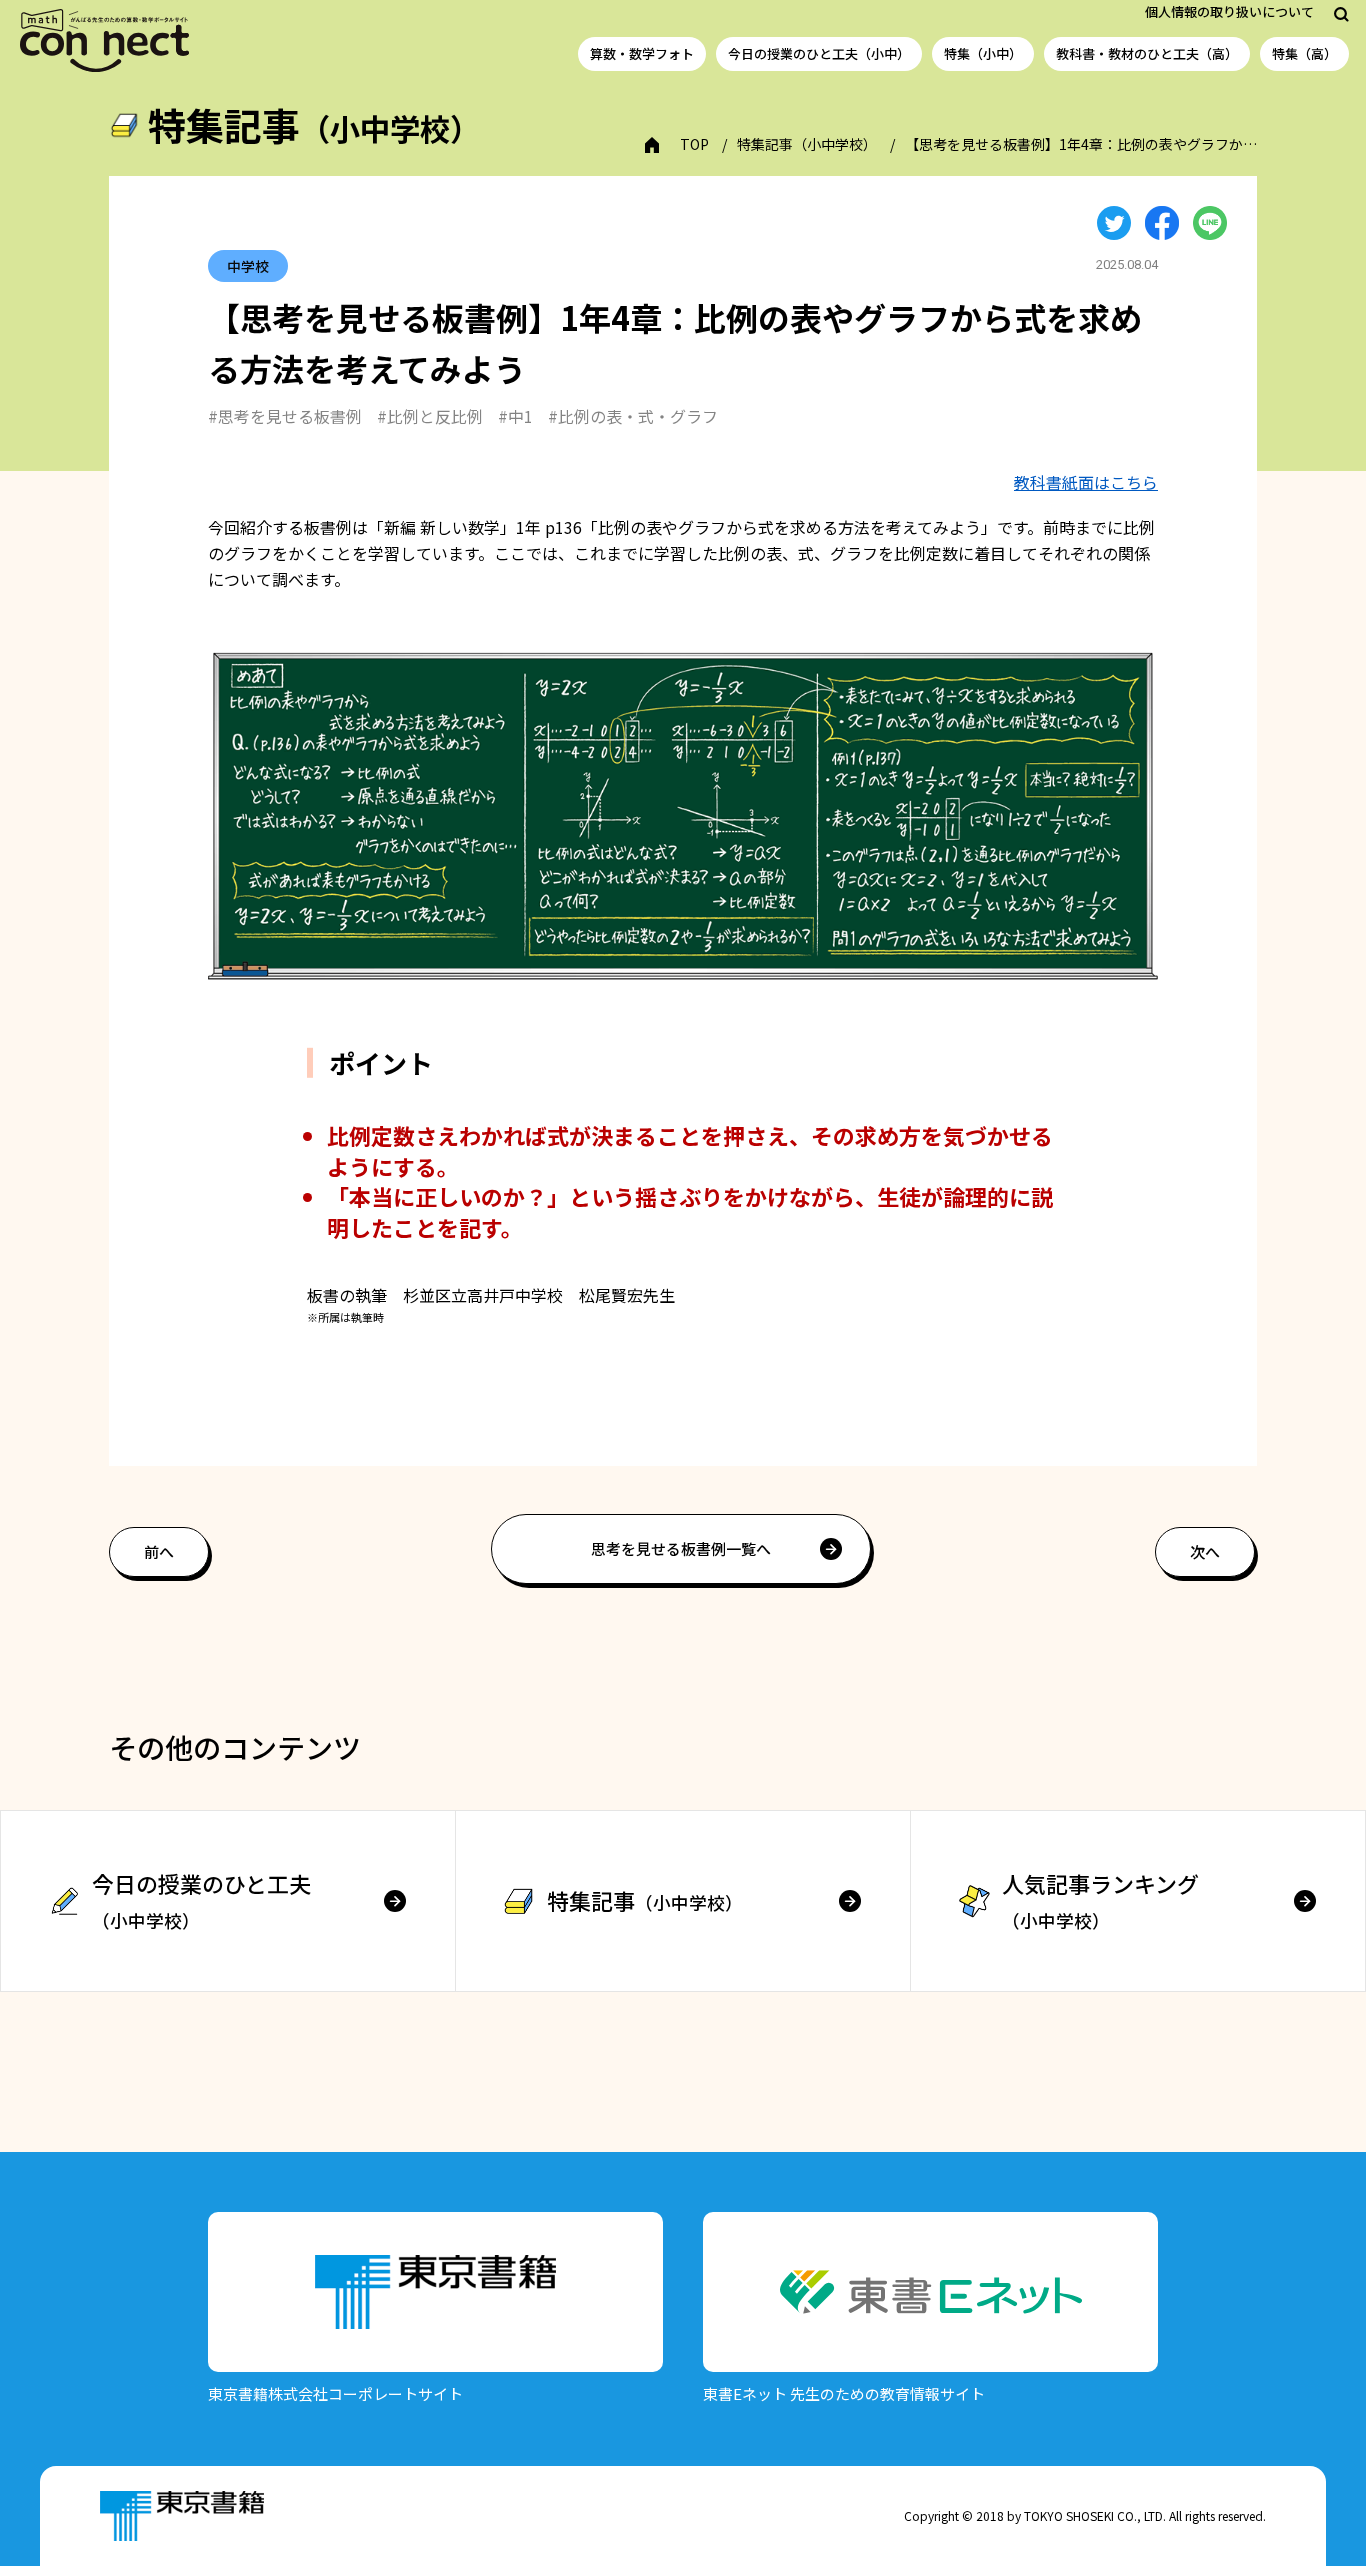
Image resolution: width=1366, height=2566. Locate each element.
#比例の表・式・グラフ (633, 416)
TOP (694, 144)
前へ (159, 1551)
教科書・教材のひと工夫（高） (1147, 53)
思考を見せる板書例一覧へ (681, 1548)
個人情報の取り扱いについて (1229, 11)
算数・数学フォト (642, 53)
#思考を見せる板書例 (285, 416)
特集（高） (1304, 53)
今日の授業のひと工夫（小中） (819, 53)
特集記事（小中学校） (807, 144)
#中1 (515, 416)
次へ (1205, 1551)
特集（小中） (983, 53)
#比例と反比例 (430, 416)
